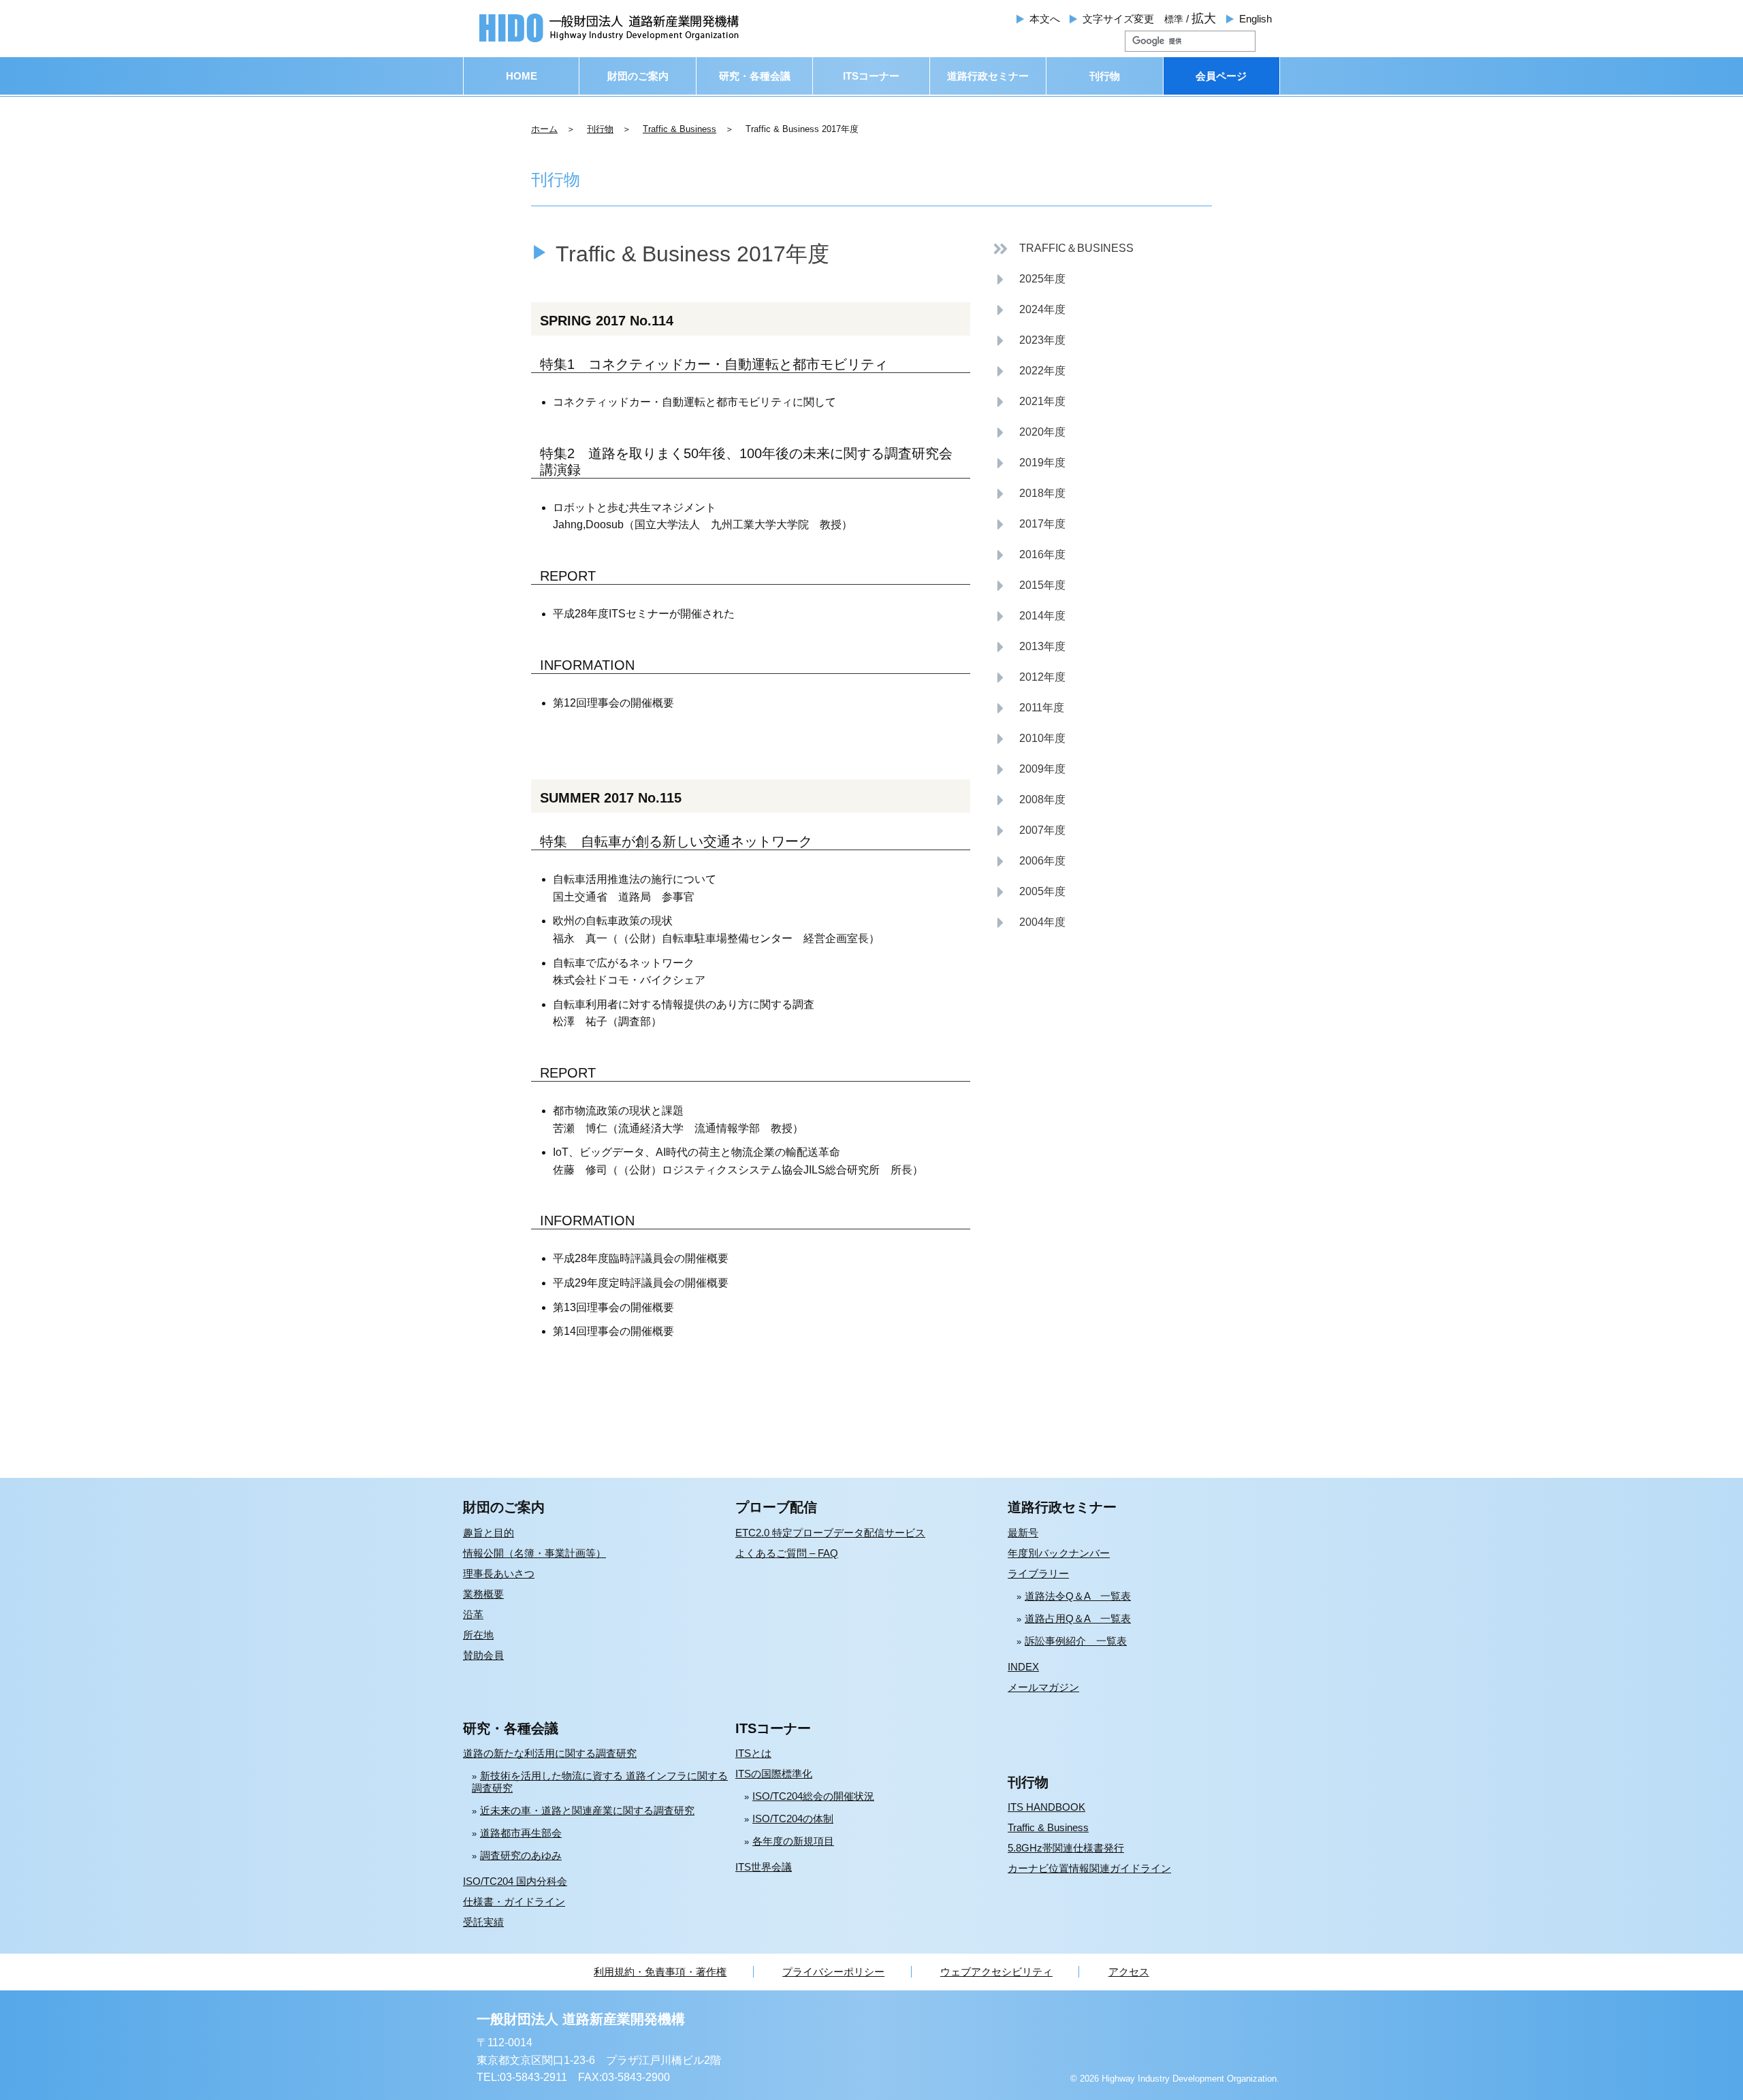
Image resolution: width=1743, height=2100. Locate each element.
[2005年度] (1029, 892)
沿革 (473, 1614)
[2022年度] (1029, 371)
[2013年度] (1029, 647)
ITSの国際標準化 (774, 1774)
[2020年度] (1029, 433)
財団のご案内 (638, 76)
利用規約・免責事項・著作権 (660, 1972)
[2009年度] (1029, 770)
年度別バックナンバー (1059, 1553)
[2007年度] (1029, 831)
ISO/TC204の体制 (793, 1819)
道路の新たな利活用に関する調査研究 (550, 1753)
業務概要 (483, 1594)
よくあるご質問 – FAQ (787, 1553)
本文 (1045, 19)
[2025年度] (1029, 279)
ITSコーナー (871, 76)
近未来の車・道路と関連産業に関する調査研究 (587, 1810)
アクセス (1129, 1972)
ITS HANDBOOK (1046, 1807)
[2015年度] (1029, 586)
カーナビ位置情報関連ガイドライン (1089, 1868)
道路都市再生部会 (521, 1833)
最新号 (1023, 1533)
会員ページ (1221, 76)
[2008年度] (1029, 800)
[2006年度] (1029, 861)
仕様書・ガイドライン (514, 1902)
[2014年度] (1029, 616)
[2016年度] (1029, 555)
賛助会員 (483, 1655)
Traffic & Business (679, 129)
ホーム (544, 129)
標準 (1174, 19)
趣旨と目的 (489, 1533)
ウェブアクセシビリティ (996, 1972)
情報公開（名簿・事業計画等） (534, 1553)
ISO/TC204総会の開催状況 (813, 1796)
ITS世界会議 (764, 1867)
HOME (522, 76)
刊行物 (1105, 76)
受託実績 (483, 1922)
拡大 (1204, 18)
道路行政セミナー (988, 76)
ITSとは (753, 1753)
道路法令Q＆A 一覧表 (1078, 1596)
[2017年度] (1029, 524)
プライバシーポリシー (833, 1972)
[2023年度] (1029, 341)
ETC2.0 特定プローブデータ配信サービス (830, 1533)
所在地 (478, 1635)
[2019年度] (1029, 463)
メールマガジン (1043, 1687)
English (1256, 19)
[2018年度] (1029, 494)
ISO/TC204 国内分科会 (515, 1881)
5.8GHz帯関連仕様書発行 (1066, 1848)
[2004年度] (1029, 923)
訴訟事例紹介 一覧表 (1076, 1641)
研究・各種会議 (755, 76)
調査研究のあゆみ (521, 1855)
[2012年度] (1029, 678)
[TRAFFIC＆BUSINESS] (1063, 249)
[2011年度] (1028, 708)
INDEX (1023, 1667)
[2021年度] (1029, 402)
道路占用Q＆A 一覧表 (1078, 1618)
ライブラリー (1038, 1573)
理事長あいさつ (499, 1573)
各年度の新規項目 (793, 1841)
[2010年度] (1029, 739)
